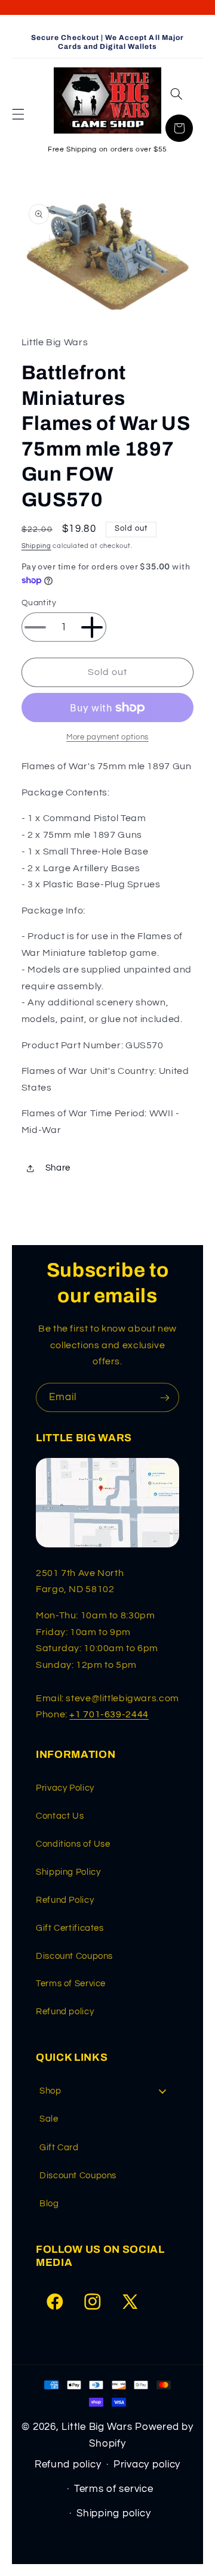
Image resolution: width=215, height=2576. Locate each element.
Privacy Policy (65, 1788)
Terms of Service (71, 1984)
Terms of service (114, 2489)
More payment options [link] (107, 737)
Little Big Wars (97, 2427)
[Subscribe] (165, 1397)
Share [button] (58, 1168)
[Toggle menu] (162, 2091)
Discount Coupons (74, 1956)
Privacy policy (147, 2464)
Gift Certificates (70, 1928)
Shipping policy (113, 2513)
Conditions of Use (73, 1844)
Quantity (39, 603)
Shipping (36, 546)
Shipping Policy (68, 1872)
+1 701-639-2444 (109, 1714)
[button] (18, 114)
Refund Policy (65, 1900)
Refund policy (65, 2012)
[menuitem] (107, 2091)
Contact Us (60, 1816)
